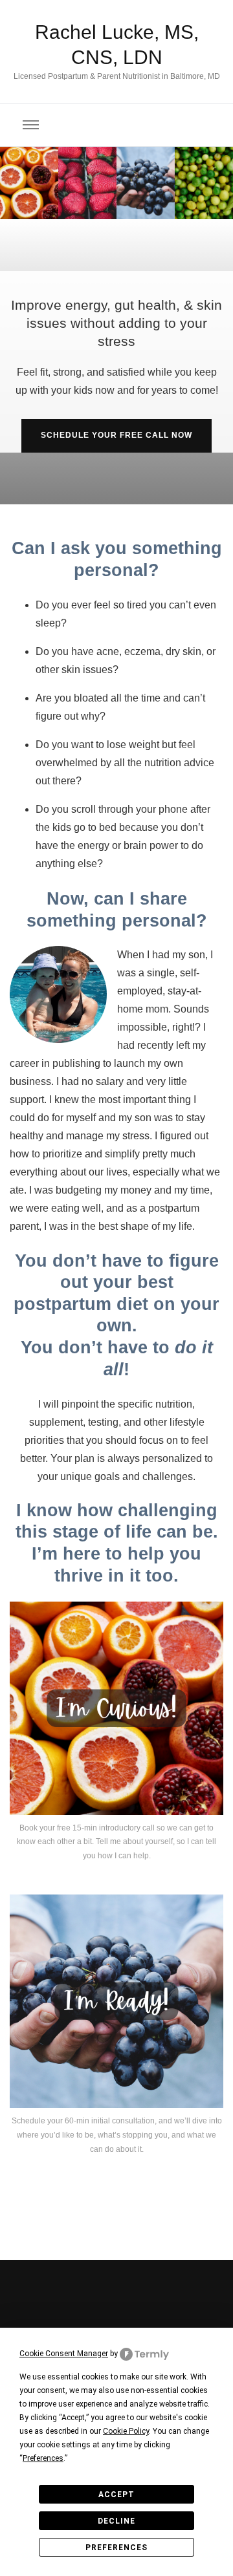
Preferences (116, 2548)
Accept (116, 2495)
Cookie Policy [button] (126, 2431)
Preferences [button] (43, 2458)
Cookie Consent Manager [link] (64, 2354)
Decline (116, 2521)
